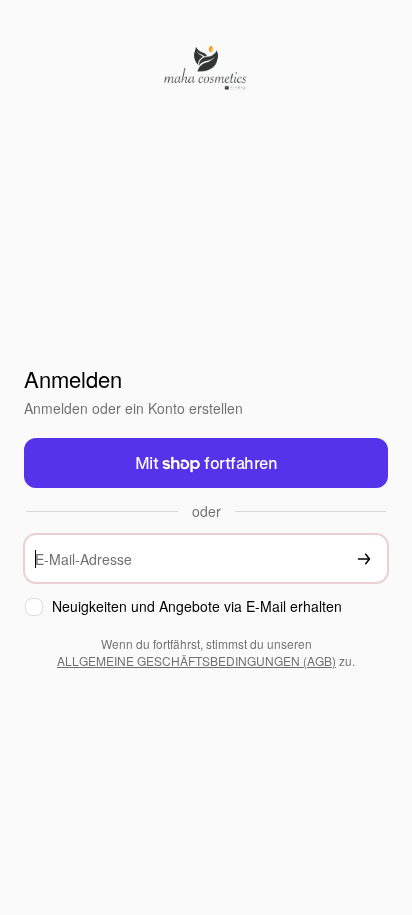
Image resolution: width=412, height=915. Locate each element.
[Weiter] (364, 558)
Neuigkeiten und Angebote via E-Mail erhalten (197, 606)
